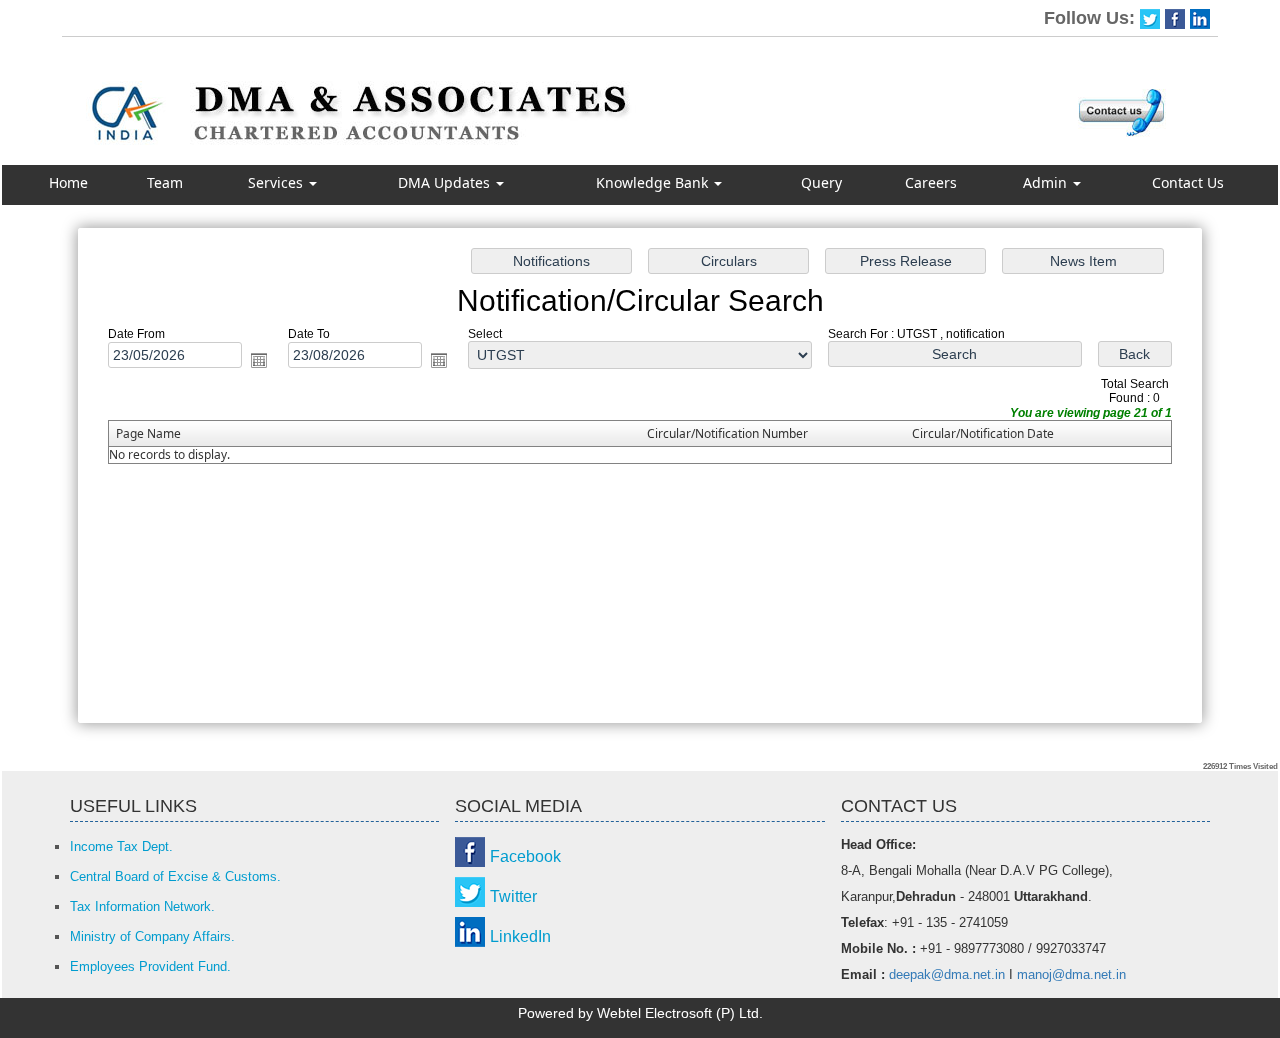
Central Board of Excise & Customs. (175, 876)
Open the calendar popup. (259, 360)
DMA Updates (446, 182)
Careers (931, 182)
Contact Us (1188, 182)
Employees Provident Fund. (150, 966)
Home (68, 182)
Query (821, 182)
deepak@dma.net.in (947, 974)
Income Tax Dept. (121, 846)
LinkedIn (520, 936)
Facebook (525, 856)
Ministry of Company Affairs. (152, 936)
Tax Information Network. (142, 906)
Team (165, 182)
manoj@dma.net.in (1071, 974)
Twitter (513, 896)
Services (277, 182)
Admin (1047, 182)
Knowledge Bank (654, 182)
